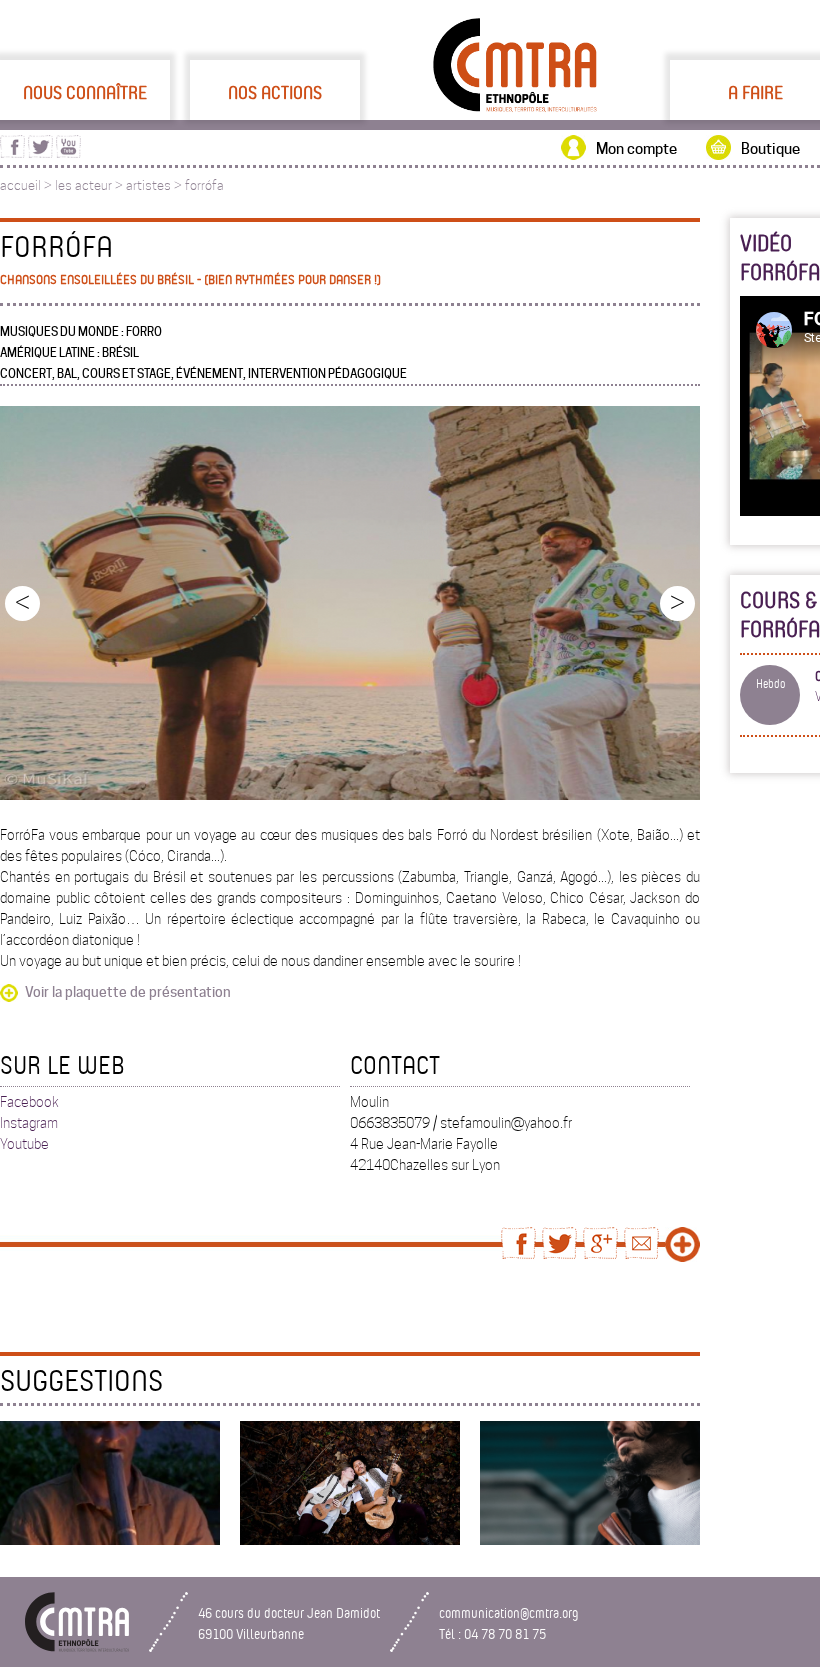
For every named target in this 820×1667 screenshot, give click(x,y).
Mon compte (636, 149)
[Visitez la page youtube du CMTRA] (68, 153)
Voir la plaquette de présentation (128, 992)
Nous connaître (85, 92)
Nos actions (275, 92)
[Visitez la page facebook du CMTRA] (12, 153)
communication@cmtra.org (509, 1612)
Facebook (29, 1102)
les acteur (83, 185)
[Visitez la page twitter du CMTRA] (40, 153)
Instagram (29, 1123)
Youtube (24, 1144)
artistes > (155, 185)
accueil (20, 185)
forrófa (204, 185)
